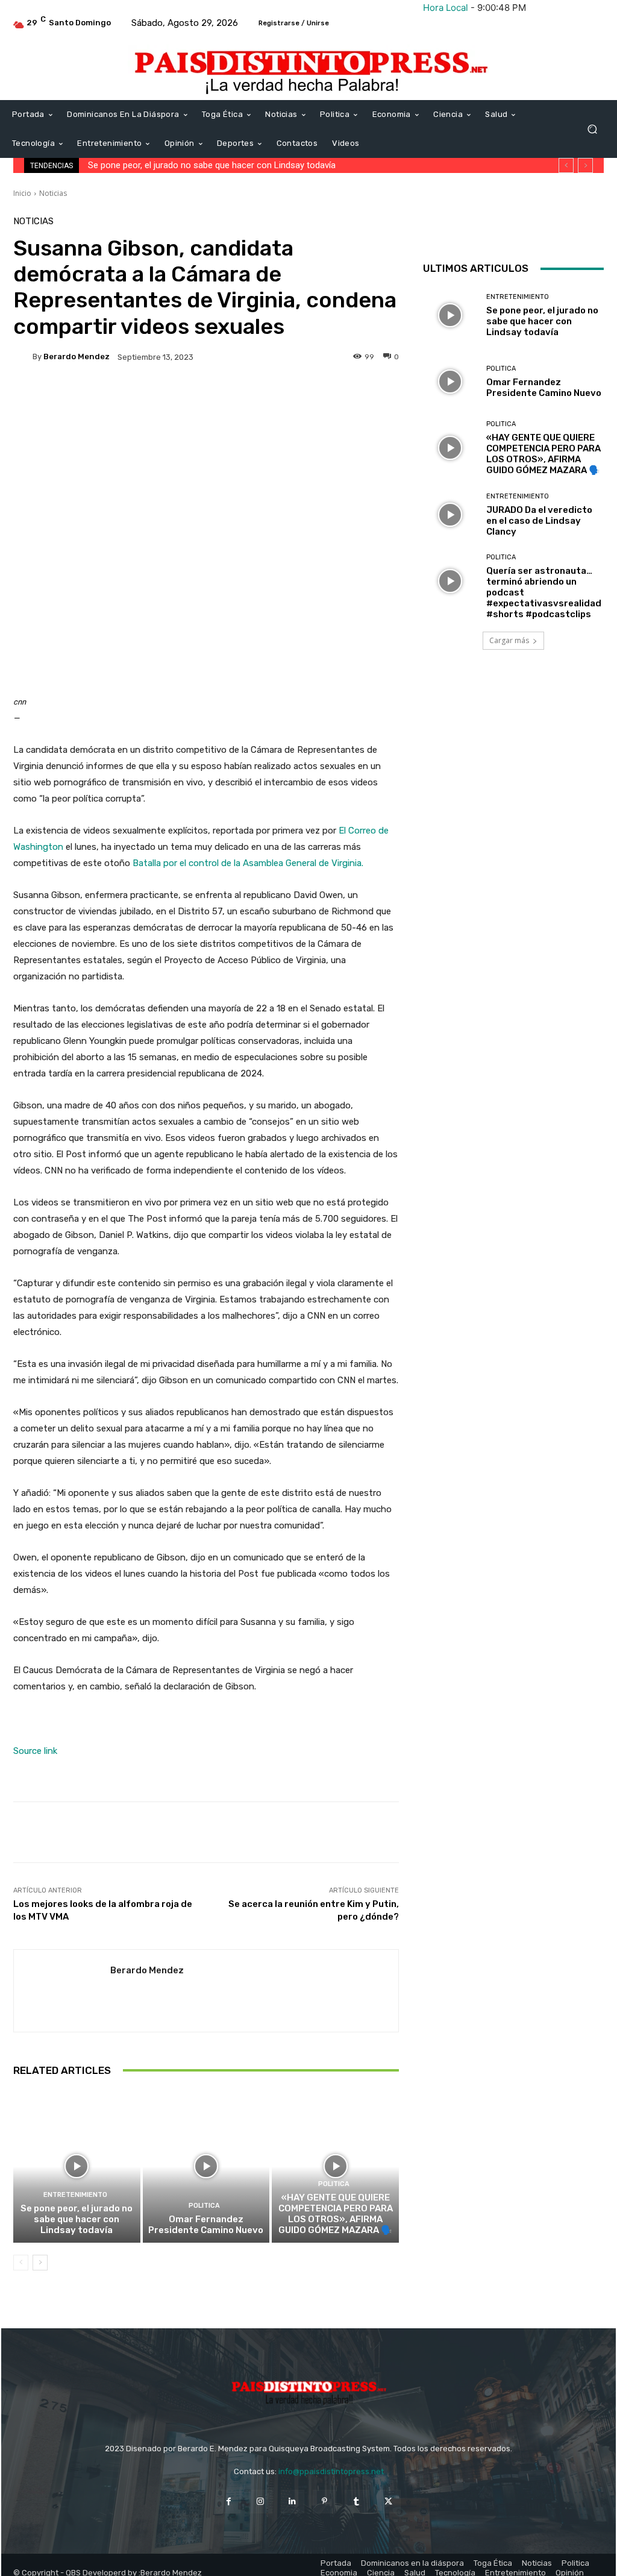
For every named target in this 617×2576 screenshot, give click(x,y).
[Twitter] (537, 229)
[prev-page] (21, 2263)
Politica (204, 2206)
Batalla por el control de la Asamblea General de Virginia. (248, 863)
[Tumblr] (356, 2502)
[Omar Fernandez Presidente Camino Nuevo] (206, 2166)
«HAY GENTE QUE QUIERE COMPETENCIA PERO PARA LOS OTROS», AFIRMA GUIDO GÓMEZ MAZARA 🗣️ (336, 2214)
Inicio (22, 193)
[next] (585, 165)
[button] (592, 129)
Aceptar (312, 2558)
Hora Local (446, 8)
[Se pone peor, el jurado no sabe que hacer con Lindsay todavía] (77, 2166)
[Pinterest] (324, 2502)
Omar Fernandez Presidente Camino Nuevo (178, 165)
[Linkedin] (293, 2502)
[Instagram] (261, 2502)
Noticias (53, 193)
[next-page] (40, 2263)
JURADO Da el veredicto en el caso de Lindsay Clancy (539, 521)
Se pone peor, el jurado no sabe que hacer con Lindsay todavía (77, 2219)
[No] (602, 2544)
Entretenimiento (75, 2195)
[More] (340, 398)
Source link (35, 1751)
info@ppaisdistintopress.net (331, 2471)
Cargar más (509, 640)
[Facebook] (510, 229)
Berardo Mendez (77, 357)
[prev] (566, 165)
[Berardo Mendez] (23, 357)
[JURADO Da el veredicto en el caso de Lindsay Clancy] (450, 515)
